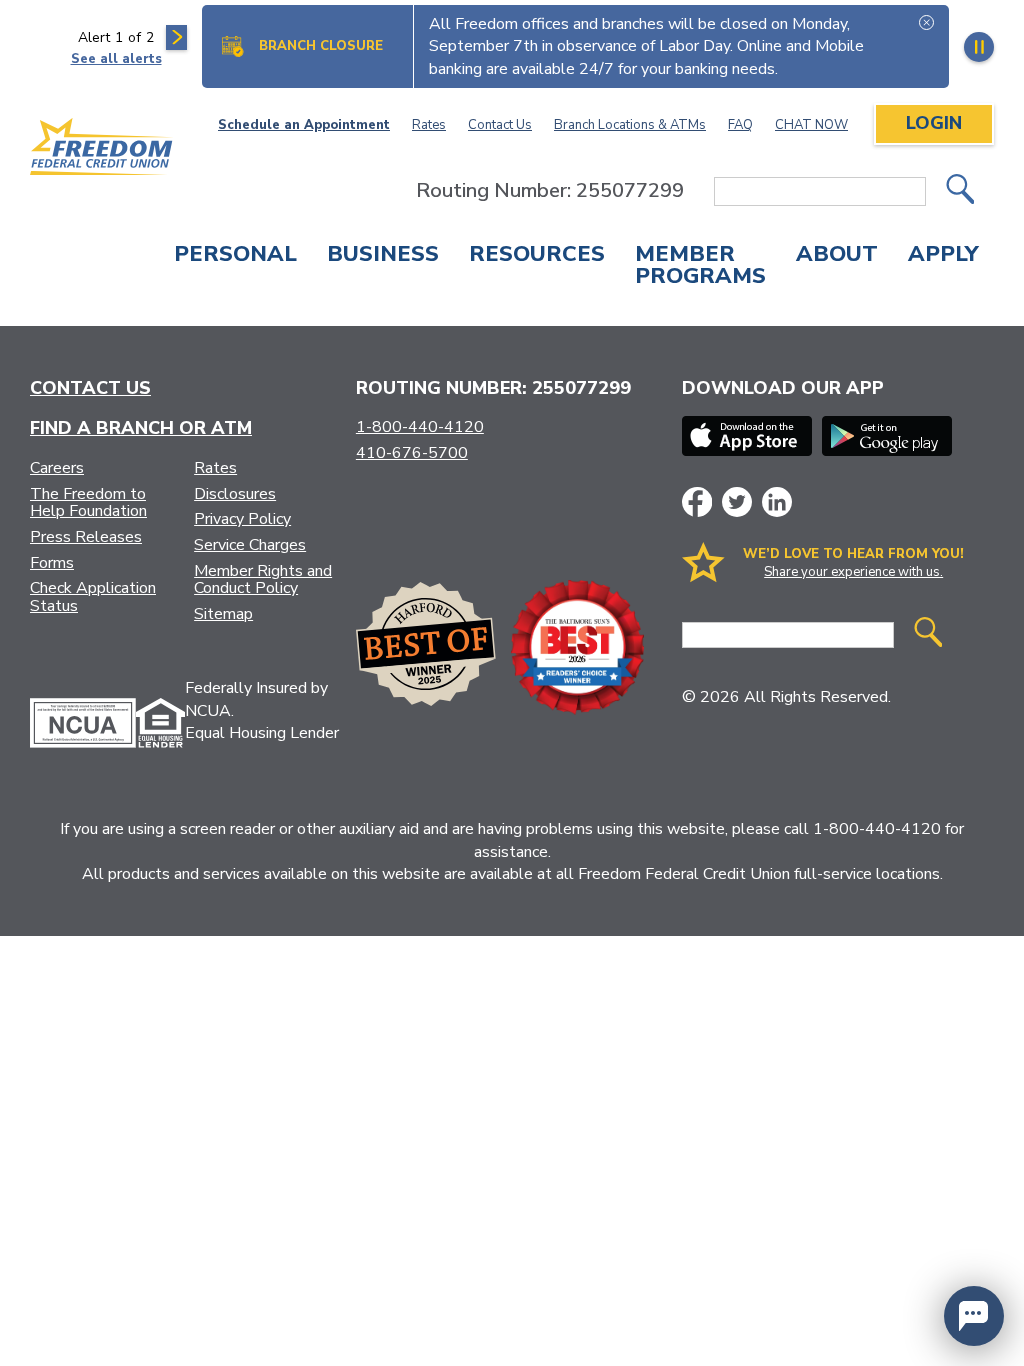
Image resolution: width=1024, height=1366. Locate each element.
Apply (943, 256)
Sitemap (223, 614)
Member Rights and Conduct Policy (263, 580)
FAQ (740, 125)
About (837, 256)
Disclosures (235, 494)
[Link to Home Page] (102, 150)
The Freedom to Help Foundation (88, 503)
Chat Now (811, 125)
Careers (57, 468)
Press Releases (86, 537)
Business (383, 256)
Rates (429, 125)
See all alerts (116, 59)
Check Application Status (93, 597)
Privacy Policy (242, 519)
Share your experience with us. (853, 572)
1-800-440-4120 (420, 427)
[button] (974, 1316)
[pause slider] (979, 47)
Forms (52, 563)
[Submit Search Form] (960, 191)
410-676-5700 (412, 453)
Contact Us (500, 125)
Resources (537, 256)
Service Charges (250, 545)
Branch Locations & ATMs (630, 125)
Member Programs (700, 267)
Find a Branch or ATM (141, 428)
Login (934, 123)
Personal (235, 256)
